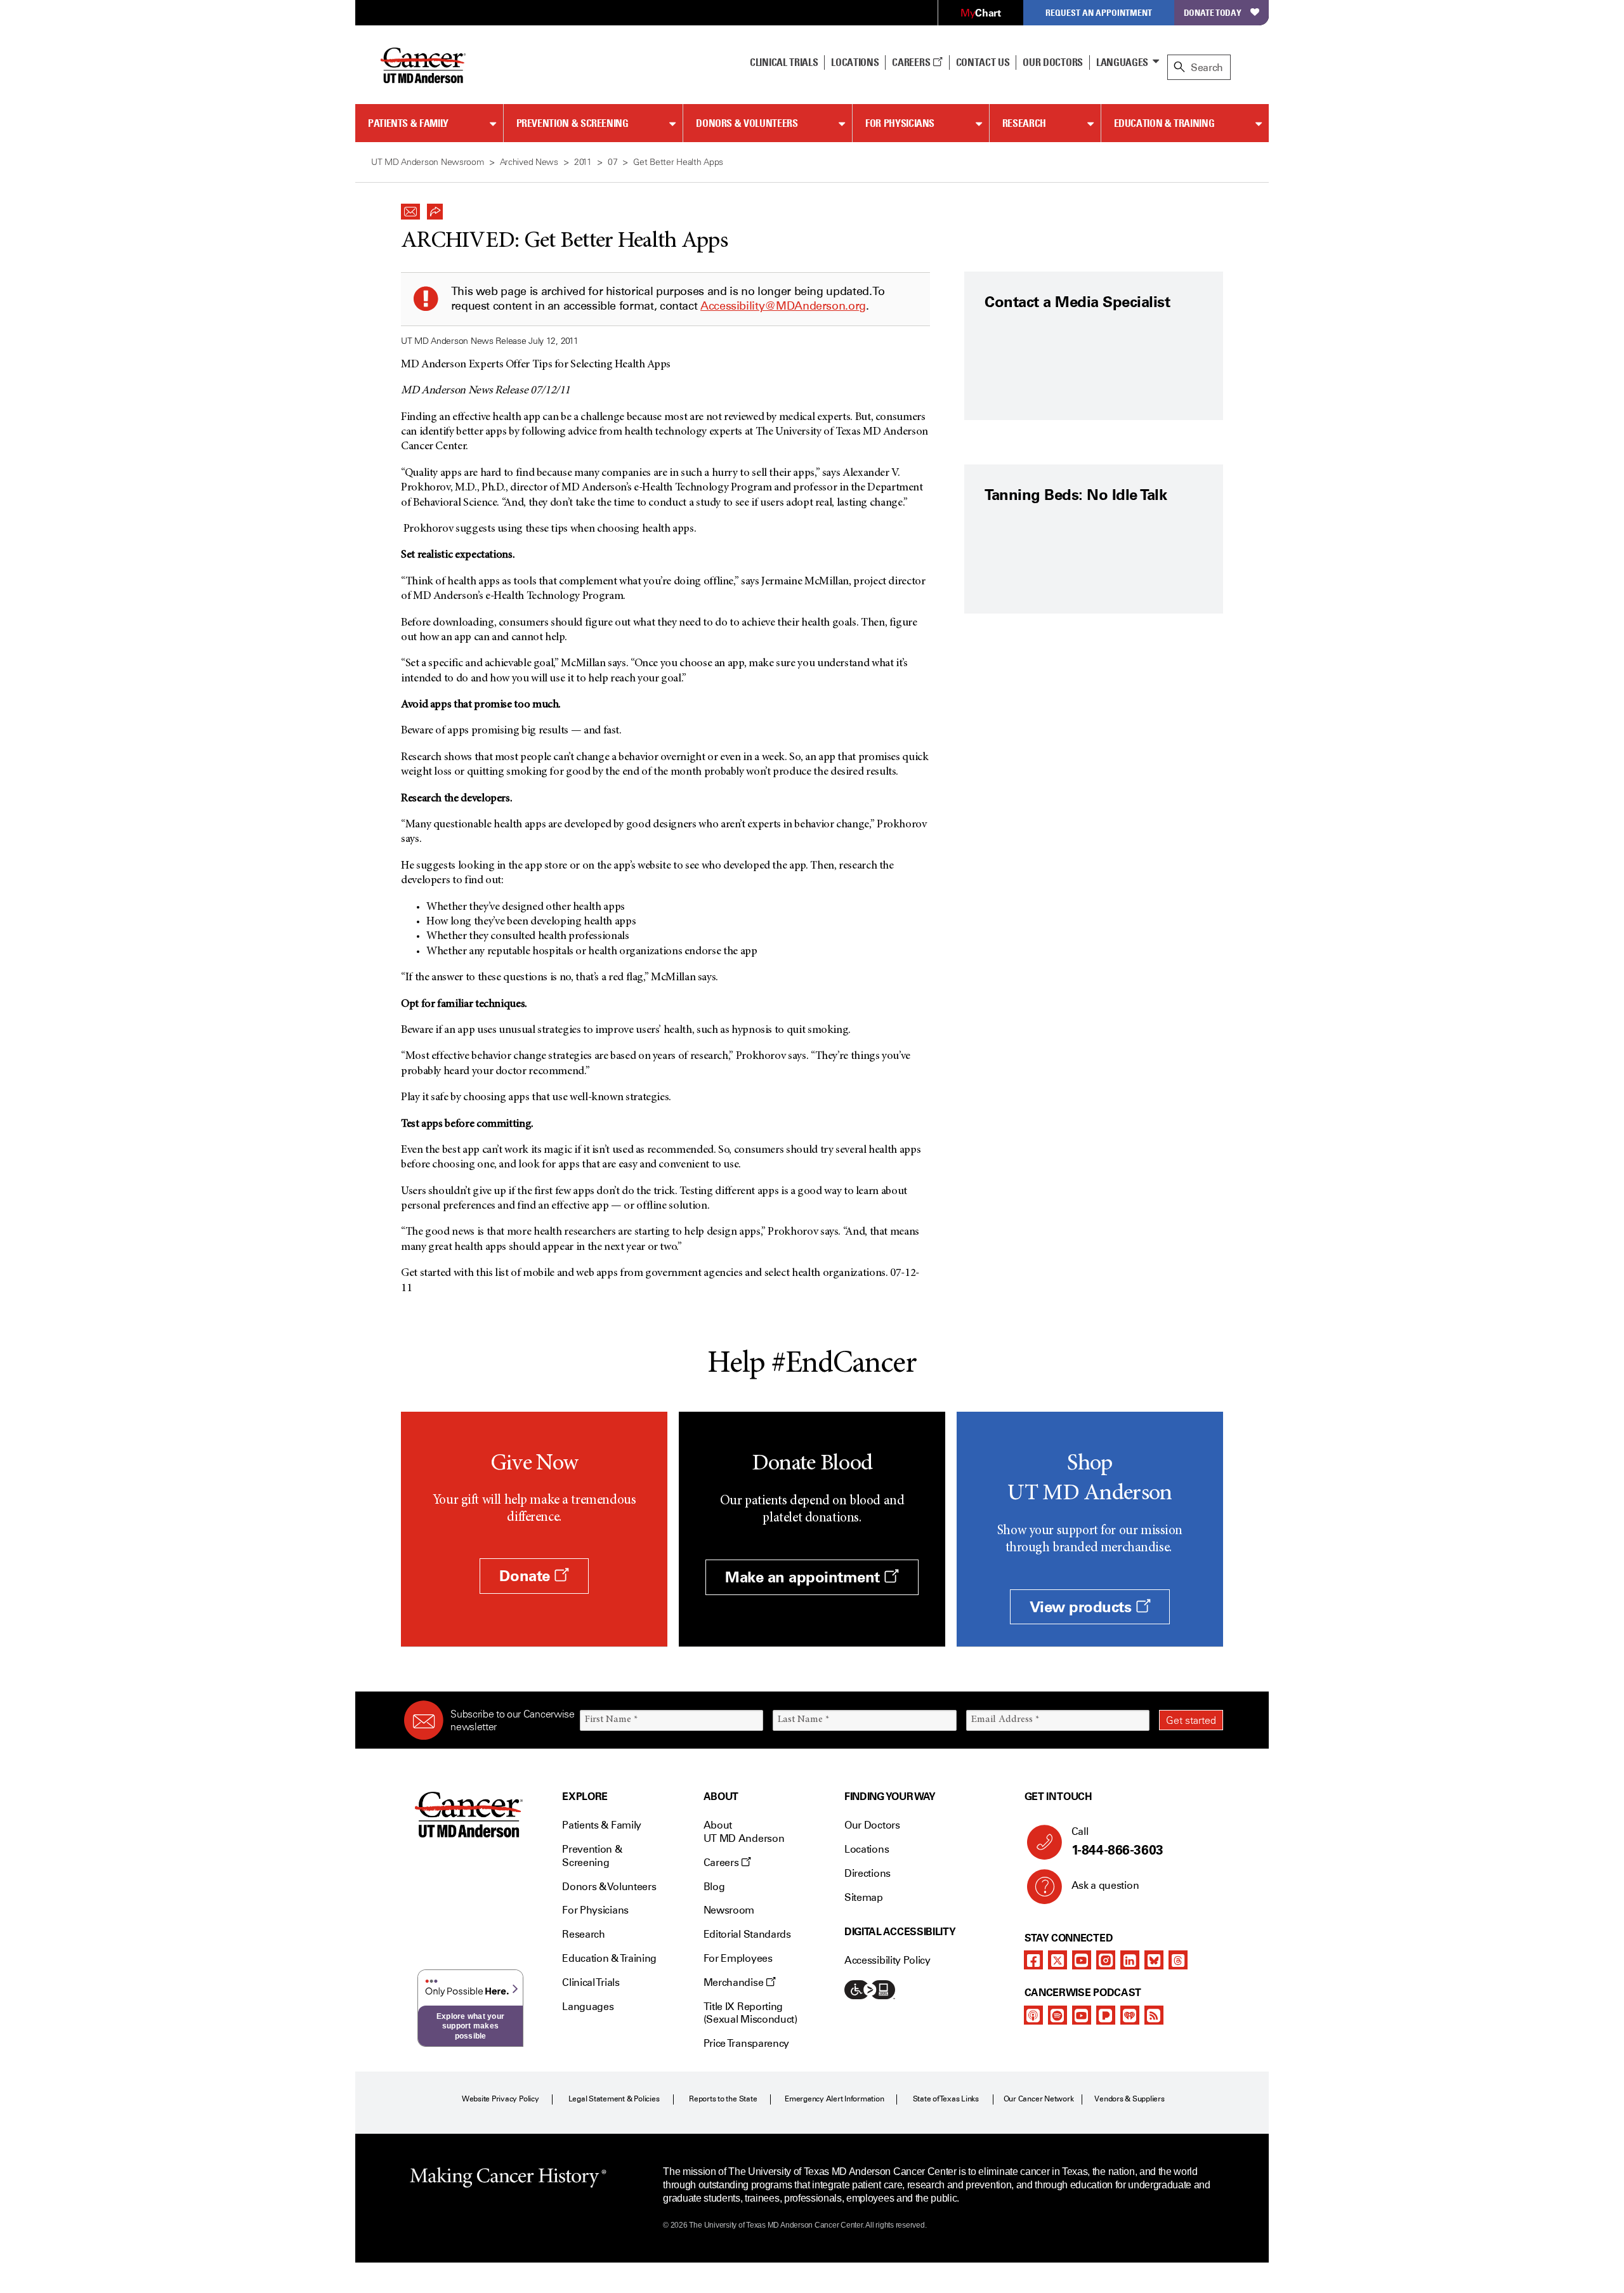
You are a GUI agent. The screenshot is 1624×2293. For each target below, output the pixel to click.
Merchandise (735, 1982)
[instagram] (1106, 1960)
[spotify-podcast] (1058, 2015)
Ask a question (1105, 1885)
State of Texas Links (946, 2099)
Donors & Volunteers (747, 123)
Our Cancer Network (1039, 2099)
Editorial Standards (747, 1934)
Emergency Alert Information (835, 2099)
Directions (868, 1873)
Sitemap (864, 1897)
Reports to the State (723, 2099)
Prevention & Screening (573, 123)
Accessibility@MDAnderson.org (783, 306)
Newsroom (729, 1910)
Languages (1122, 62)
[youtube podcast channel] (1082, 2015)
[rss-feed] (1154, 2015)
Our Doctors (1052, 62)
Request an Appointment (1099, 12)
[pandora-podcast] (1106, 2015)
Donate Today (1213, 12)
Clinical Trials (784, 62)
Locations (867, 1849)
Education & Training (1164, 123)
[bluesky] (1154, 1960)
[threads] (1178, 1960)
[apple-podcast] (1033, 2015)
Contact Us (983, 62)
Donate (527, 1576)
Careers (912, 62)
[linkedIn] (1130, 1960)
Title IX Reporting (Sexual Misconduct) (750, 2013)
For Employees (738, 1958)
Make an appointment (804, 1577)
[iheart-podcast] (1130, 2015)
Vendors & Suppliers (1129, 2099)
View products (1083, 1607)
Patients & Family (408, 123)
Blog (714, 1887)
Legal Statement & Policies (614, 2099)
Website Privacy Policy (501, 2099)
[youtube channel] (1082, 1960)
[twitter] (1058, 1960)
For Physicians (900, 123)
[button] (410, 208)
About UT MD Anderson (744, 1832)
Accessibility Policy (887, 1960)
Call (1117, 1842)
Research (1024, 123)
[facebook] (1033, 1960)
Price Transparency (746, 2043)
